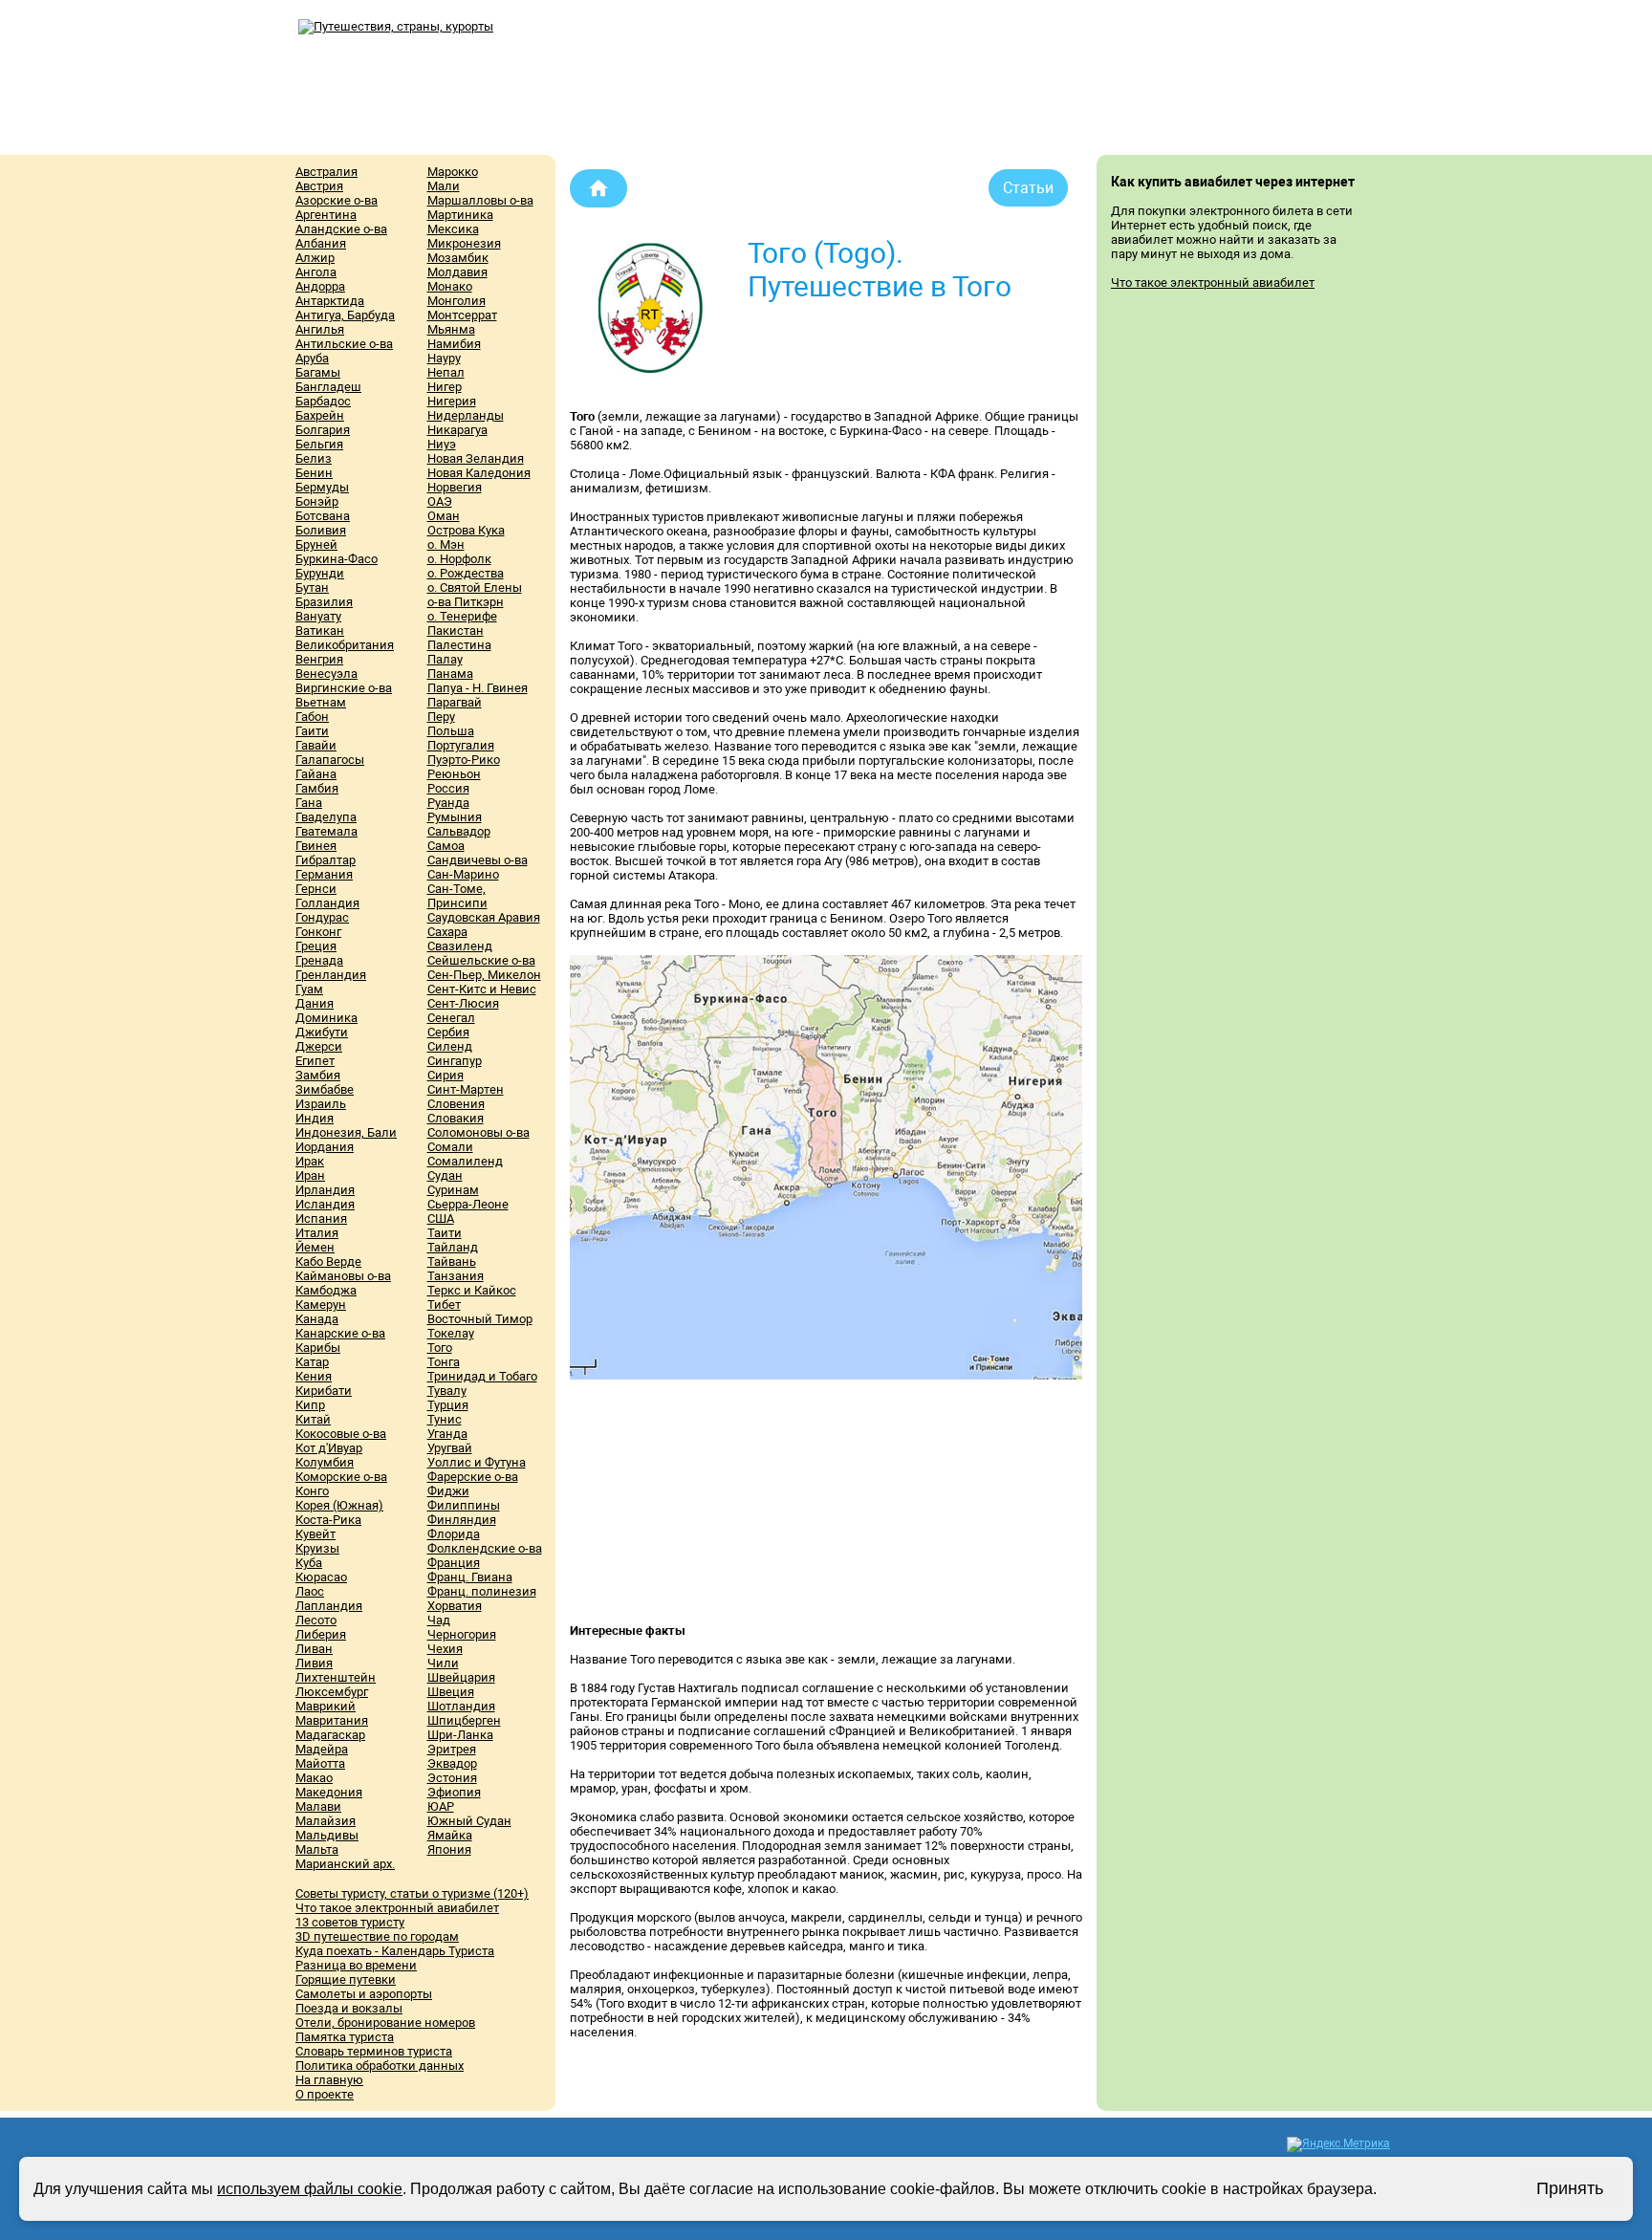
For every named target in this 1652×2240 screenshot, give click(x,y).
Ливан (314, 1649)
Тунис (445, 1419)
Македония (329, 1792)
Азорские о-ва (337, 200)
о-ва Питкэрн (466, 602)
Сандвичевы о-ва (478, 860)
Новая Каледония (479, 473)
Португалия (461, 745)
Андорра (320, 286)
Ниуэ (442, 444)
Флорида (454, 1534)
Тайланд (453, 1247)
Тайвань (452, 1261)
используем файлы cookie (310, 2189)
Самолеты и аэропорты (364, 1994)
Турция (448, 1405)
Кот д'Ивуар (329, 1448)
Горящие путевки (346, 1979)
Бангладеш (328, 387)
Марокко (453, 172)
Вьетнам (321, 702)
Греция (316, 946)
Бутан (312, 587)
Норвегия (455, 487)
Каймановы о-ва (343, 1276)
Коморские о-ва (341, 1477)
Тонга (444, 1362)
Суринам (453, 1190)
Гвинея (316, 846)
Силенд (450, 1046)
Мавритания (332, 1720)
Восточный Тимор (480, 1319)
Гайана (316, 774)
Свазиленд (460, 946)
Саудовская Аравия (484, 917)
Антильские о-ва (344, 344)
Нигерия (452, 401)
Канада (317, 1319)
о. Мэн (446, 544)
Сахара (447, 932)
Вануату (318, 616)
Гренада (319, 960)
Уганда (447, 1434)
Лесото (316, 1620)
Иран (310, 1175)
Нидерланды (466, 415)
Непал (446, 372)
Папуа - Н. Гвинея (478, 688)
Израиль (321, 1104)
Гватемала (326, 831)
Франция (454, 1563)
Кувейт (315, 1534)
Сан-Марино (463, 874)
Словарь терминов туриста (374, 2051)
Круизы (317, 1548)
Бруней (316, 544)
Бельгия (319, 444)
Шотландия (461, 1706)
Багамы (318, 372)
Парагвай (455, 702)
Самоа (446, 846)
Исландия (325, 1204)
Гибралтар (326, 860)
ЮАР (441, 1806)
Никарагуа (457, 430)
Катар (312, 1362)
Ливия (314, 1663)
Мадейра (322, 1749)
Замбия (318, 1075)
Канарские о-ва (340, 1333)
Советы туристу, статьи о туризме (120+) (412, 1893)
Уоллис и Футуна (477, 1462)
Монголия (456, 301)
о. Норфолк (459, 559)
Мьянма (451, 329)
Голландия (327, 903)
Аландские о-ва (341, 229)
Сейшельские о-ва (481, 960)
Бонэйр (317, 501)
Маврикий (326, 1706)
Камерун (321, 1305)
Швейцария (461, 1677)
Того (440, 1348)
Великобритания (345, 645)
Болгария (323, 430)
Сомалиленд (465, 1161)
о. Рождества (466, 573)
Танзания (456, 1276)
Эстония (452, 1778)
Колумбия (325, 1462)
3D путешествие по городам (377, 1936)
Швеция (451, 1692)
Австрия (319, 186)
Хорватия (455, 1606)
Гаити (312, 731)
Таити (445, 1233)
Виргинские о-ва (344, 688)
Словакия (456, 1118)
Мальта (317, 1849)
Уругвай (450, 1448)
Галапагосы (330, 760)
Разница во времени (356, 1965)
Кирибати (324, 1391)
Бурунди (320, 573)
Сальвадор (459, 831)
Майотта (320, 1763)
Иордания (325, 1147)
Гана (309, 803)
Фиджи (448, 1491)
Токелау (451, 1333)
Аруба (312, 358)
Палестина (459, 645)
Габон (312, 717)
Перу (441, 717)
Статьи (1028, 188)
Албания (321, 243)
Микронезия (464, 243)
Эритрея (452, 1749)
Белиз (314, 458)
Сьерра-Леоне (468, 1204)
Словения (456, 1104)
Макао (314, 1778)
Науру (444, 358)
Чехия (445, 1649)
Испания (321, 1218)
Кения (314, 1376)
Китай (313, 1419)
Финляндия (462, 1520)
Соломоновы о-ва (478, 1132)
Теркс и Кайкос (472, 1290)
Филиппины (464, 1505)
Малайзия (326, 1821)
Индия (315, 1118)
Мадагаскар (330, 1735)
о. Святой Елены (475, 587)
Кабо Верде (328, 1261)
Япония (449, 1849)
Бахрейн (320, 415)
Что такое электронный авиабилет (397, 1908)
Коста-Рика (328, 1520)
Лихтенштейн (336, 1677)
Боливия (321, 530)
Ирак (310, 1161)
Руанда (448, 803)
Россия (448, 788)
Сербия (448, 1032)
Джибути (322, 1032)
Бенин (314, 473)
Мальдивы (327, 1835)
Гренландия (331, 975)
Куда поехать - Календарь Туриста (395, 1951)
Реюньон (454, 774)
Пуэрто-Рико (464, 760)
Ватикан (320, 631)
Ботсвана (323, 516)
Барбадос (323, 401)
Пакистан (456, 631)
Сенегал (451, 1018)
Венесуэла (326, 674)
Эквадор (452, 1763)
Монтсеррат (462, 315)
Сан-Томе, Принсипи (457, 896)
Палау (445, 659)
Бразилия (324, 602)
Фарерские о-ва (473, 1477)
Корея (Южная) (339, 1505)
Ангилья (320, 329)
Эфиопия (454, 1792)
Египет (315, 1061)
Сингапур (455, 1061)
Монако (450, 286)
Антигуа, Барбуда (345, 315)
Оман (444, 516)
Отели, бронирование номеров (385, 2023)
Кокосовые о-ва (341, 1434)
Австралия (326, 172)
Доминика (326, 1018)
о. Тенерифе (462, 616)
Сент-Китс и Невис (482, 989)
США (441, 1218)
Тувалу (447, 1391)
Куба (309, 1563)
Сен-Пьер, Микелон (484, 975)
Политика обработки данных (380, 2066)
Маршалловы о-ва (480, 200)
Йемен (315, 1247)
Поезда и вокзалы (349, 2008)
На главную (329, 2080)
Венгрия (319, 659)
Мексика (453, 229)
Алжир (315, 258)
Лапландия (329, 1606)
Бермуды (322, 487)
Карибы (318, 1348)
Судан (445, 1175)
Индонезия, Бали (346, 1132)
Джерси (319, 1046)
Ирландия (325, 1190)
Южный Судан (469, 1821)
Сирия (446, 1075)
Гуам (309, 989)
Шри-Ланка (460, 1735)
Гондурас (322, 917)
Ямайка (450, 1835)
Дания (315, 1003)
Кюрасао (321, 1577)
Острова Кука (466, 530)
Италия (317, 1233)
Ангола (316, 272)
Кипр (310, 1405)
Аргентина (326, 215)
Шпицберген (464, 1720)
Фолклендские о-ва (485, 1548)
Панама (450, 674)
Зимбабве (325, 1089)
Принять (1570, 2188)
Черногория (462, 1634)
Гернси (316, 889)
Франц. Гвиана (470, 1577)
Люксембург (332, 1692)
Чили (443, 1663)
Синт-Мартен (466, 1089)
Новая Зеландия (476, 458)
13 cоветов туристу (350, 1922)
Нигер (445, 387)
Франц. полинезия (482, 1591)
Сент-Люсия (463, 1003)
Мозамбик (458, 258)
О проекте (325, 2094)
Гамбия (317, 788)
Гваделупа (326, 817)
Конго (312, 1491)
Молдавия (457, 272)
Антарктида (330, 301)
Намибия (454, 344)
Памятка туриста (345, 2037)
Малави (318, 1806)
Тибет (444, 1305)
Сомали (450, 1147)
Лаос (310, 1591)
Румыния (455, 817)
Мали (444, 186)
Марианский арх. (345, 1864)
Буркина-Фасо (337, 559)
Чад (439, 1620)
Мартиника (460, 215)
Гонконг (318, 932)
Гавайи (316, 745)
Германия (324, 874)
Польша (451, 731)
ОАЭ (440, 501)
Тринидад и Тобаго (482, 1376)
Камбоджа (326, 1290)
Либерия (321, 1634)
